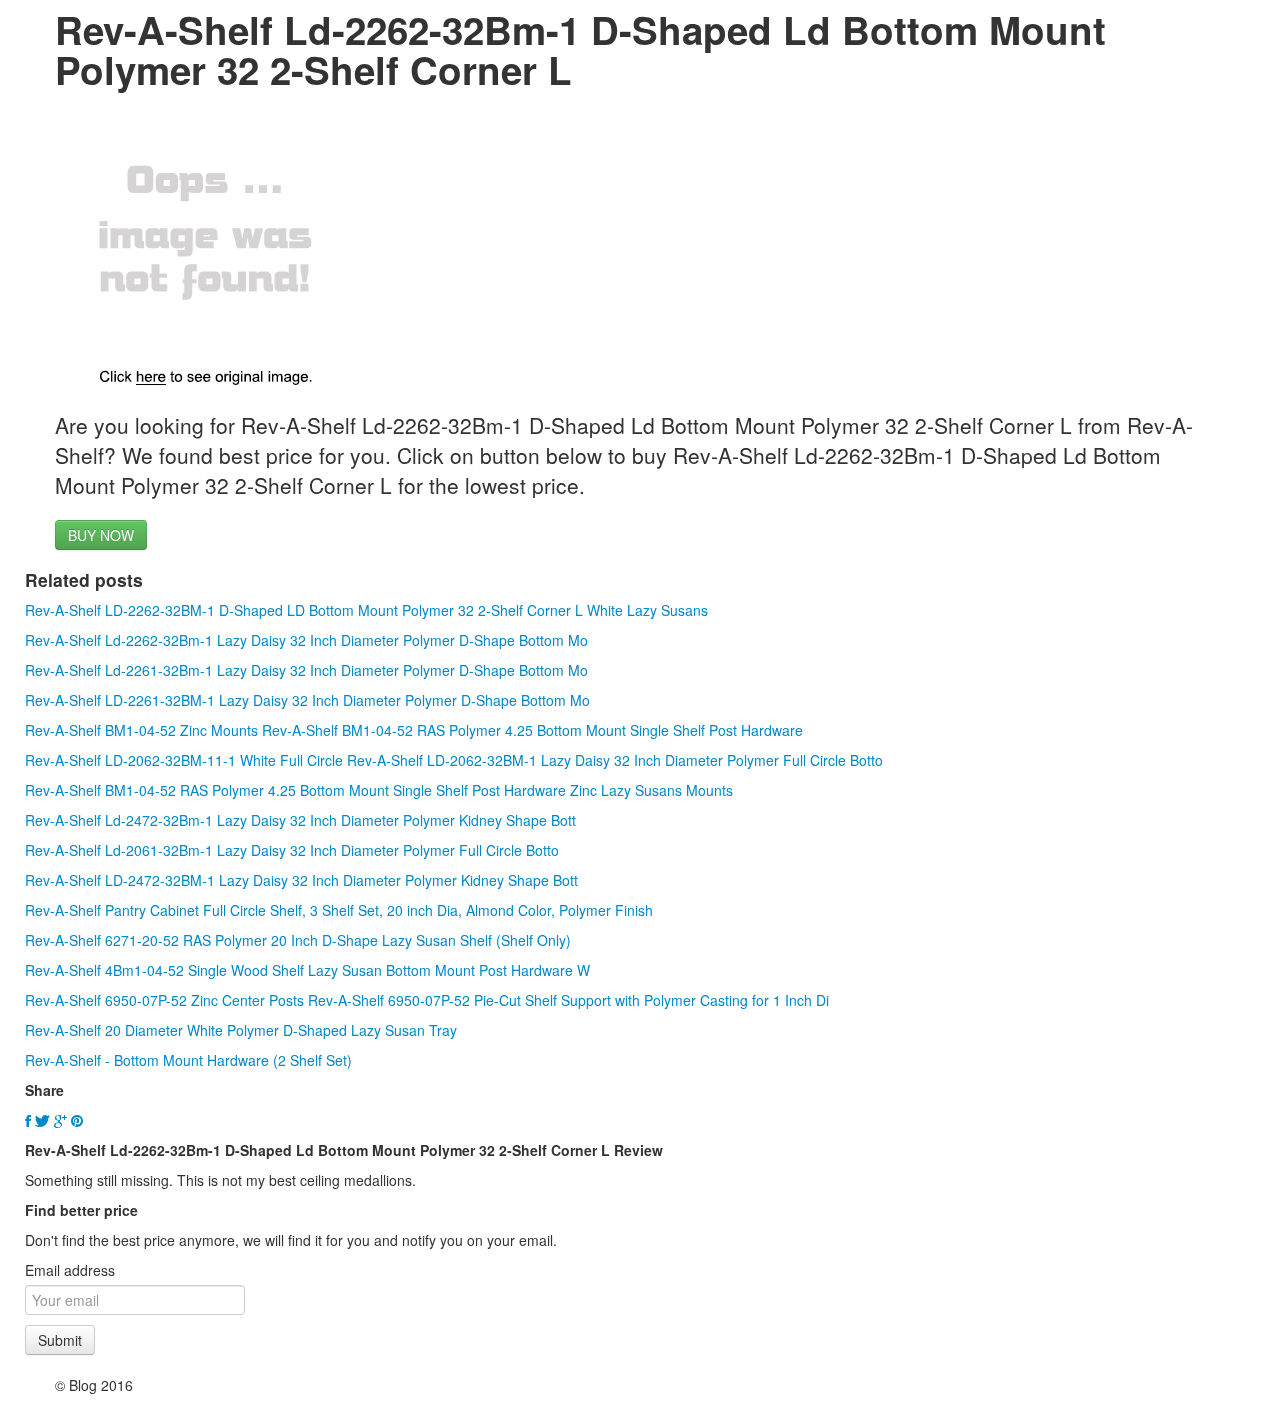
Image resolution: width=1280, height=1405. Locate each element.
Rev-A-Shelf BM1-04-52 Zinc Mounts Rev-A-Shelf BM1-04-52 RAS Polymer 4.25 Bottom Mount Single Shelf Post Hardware (414, 730)
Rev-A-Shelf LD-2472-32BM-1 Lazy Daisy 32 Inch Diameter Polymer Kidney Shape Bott (301, 880)
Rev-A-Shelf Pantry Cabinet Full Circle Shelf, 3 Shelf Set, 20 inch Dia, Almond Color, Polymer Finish (339, 910)
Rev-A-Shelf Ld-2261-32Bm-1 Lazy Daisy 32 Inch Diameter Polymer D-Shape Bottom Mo (306, 670)
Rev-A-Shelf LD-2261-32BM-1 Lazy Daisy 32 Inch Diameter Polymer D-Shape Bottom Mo (307, 700)
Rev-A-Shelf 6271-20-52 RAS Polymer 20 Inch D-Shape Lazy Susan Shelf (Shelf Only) (298, 940)
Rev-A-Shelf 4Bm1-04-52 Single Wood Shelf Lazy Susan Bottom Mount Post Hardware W (307, 970)
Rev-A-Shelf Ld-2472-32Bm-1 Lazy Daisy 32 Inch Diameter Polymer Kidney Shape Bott (300, 820)
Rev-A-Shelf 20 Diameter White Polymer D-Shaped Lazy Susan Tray (241, 1030)
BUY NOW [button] (101, 535)
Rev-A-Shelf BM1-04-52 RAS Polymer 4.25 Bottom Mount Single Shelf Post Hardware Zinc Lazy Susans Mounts (379, 790)
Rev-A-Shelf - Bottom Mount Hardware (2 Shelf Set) (188, 1060)
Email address (70, 1270)
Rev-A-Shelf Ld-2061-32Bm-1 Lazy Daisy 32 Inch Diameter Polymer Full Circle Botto (292, 850)
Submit (60, 1340)
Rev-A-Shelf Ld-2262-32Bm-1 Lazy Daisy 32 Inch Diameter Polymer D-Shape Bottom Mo (306, 640)
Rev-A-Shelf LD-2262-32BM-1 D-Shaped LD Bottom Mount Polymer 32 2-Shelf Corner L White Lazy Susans (366, 610)
